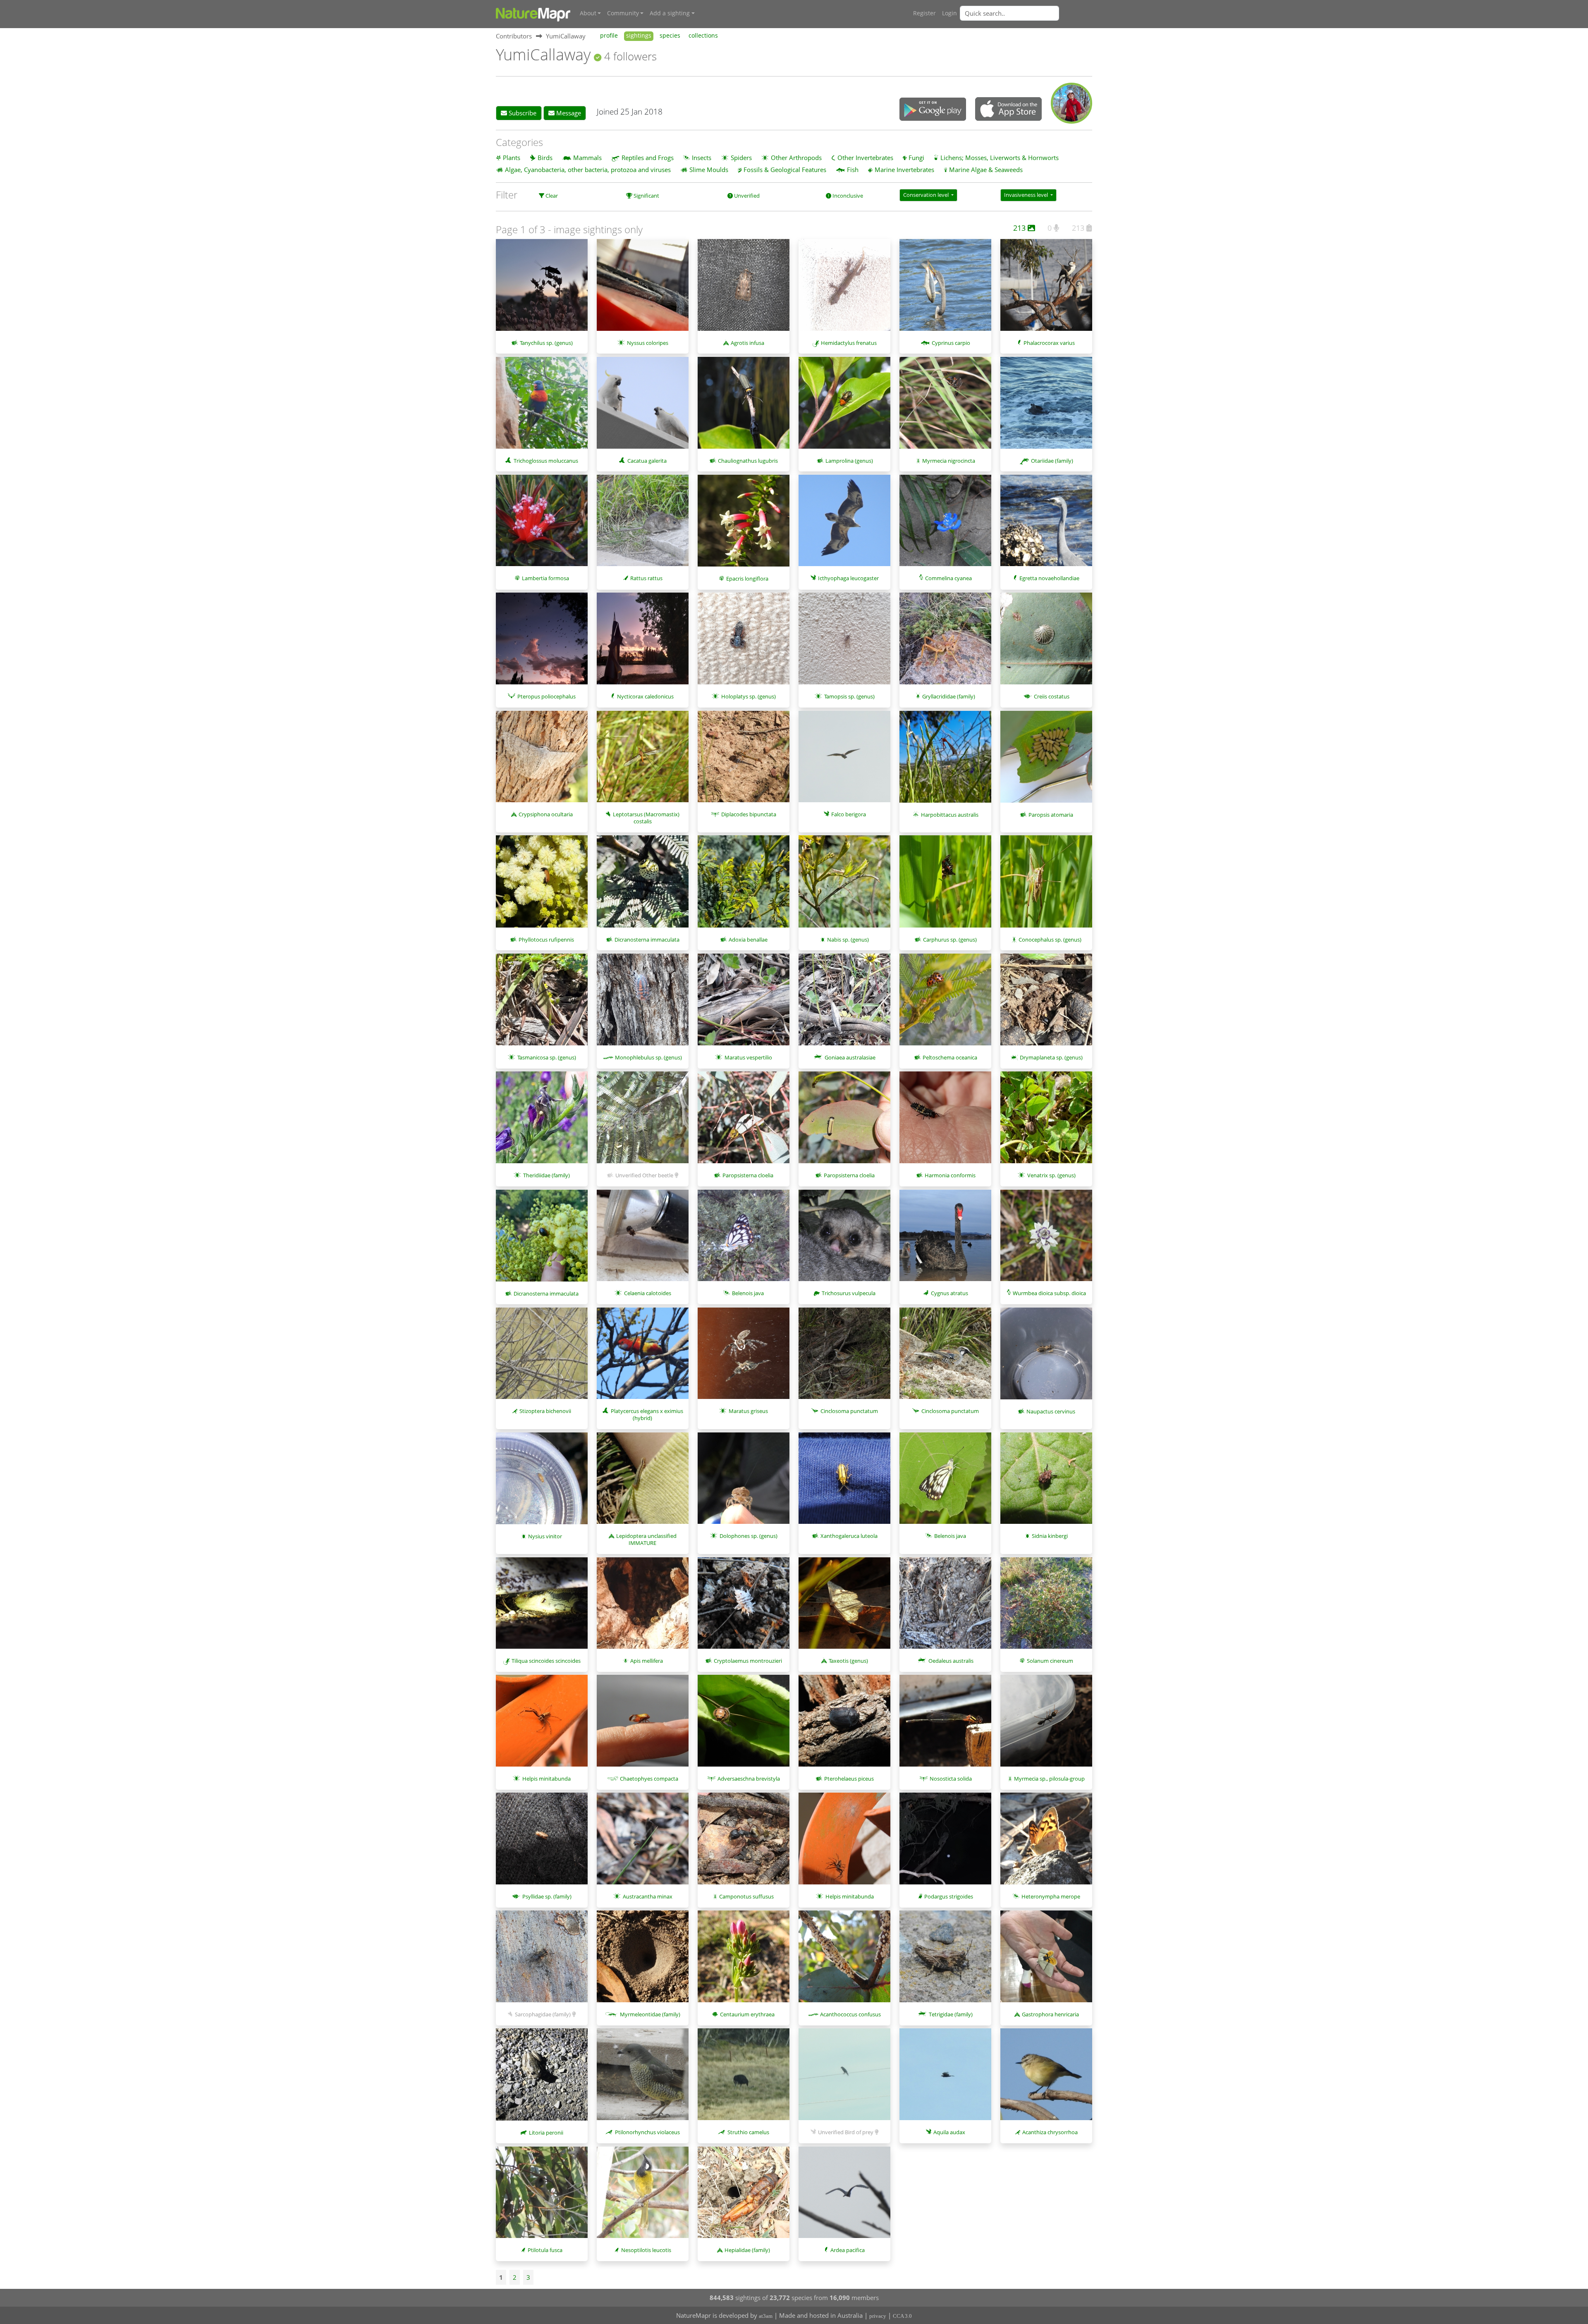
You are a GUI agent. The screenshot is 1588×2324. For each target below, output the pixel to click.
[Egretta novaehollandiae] (1046, 525)
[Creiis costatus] (1046, 643)
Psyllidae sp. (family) (547, 1896)
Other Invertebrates (865, 158)
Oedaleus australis (951, 1661)
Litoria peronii (546, 2133)
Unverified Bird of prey (846, 2132)
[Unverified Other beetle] (643, 1121)
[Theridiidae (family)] (542, 1121)
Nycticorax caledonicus (645, 696)
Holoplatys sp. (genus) (749, 696)
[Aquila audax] (945, 2078)
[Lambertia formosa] (542, 525)
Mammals (587, 158)
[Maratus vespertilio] (744, 1004)
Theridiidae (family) (546, 1175)
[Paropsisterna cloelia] (744, 1121)
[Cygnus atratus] (945, 1240)
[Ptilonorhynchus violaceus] (643, 2078)
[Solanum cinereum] (1046, 1607)
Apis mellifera (647, 1661)
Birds (545, 158)
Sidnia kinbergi (1050, 1536)
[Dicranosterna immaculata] (643, 885)
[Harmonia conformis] (945, 1121)
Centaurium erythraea (747, 2014)
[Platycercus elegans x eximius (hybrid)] (643, 1358)
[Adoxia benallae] (744, 885)
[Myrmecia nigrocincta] (945, 407)
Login (949, 13)
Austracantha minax (648, 1896)
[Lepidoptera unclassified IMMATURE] (643, 1482)
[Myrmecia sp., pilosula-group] (1046, 1725)
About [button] (588, 13)
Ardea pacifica (848, 2250)
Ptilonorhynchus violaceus (647, 2132)
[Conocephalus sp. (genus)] (1046, 885)
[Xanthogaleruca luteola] (844, 1482)
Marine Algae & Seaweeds (986, 170)
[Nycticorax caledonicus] (643, 643)
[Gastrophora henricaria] (1046, 1961)
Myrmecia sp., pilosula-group (1049, 1779)
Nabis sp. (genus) (848, 940)
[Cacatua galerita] (643, 407)
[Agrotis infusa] (744, 289)
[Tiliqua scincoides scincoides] (542, 1607)
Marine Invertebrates (904, 170)
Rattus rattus (646, 578)
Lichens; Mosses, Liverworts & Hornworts (1000, 158)
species (670, 36)
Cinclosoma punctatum (849, 1411)
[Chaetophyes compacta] (643, 1725)
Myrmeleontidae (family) (650, 2014)
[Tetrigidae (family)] (945, 1961)
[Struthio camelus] (744, 2078)
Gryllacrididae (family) (949, 696)
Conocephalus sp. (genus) (1050, 940)
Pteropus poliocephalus (546, 696)
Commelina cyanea (948, 578)
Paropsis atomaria (1051, 815)
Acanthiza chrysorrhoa (1050, 2132)
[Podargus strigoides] (945, 1843)
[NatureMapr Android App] (933, 110)
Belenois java (748, 1293)
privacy (878, 2316)
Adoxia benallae (748, 940)
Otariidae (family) (1052, 461)
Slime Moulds (709, 170)
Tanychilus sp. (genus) (546, 343)
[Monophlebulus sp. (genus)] (643, 1004)
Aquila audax (949, 2132)
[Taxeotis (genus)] (844, 1607)
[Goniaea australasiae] (844, 1004)
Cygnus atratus (949, 1293)
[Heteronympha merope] (1046, 1843)
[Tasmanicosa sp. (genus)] (542, 1004)
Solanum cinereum (1050, 1661)
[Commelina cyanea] (945, 525)
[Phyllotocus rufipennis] (542, 885)
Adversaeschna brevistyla (749, 1779)
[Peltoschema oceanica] (945, 1004)
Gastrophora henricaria (1050, 2014)
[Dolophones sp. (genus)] (744, 1482)
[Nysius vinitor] (542, 1482)
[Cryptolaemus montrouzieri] (744, 1607)
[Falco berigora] (844, 761)
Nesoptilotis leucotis (646, 2250)
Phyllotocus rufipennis (546, 940)
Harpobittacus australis (950, 815)
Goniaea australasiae (850, 1057)
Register (924, 13)
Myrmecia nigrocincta (949, 461)
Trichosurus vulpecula (849, 1293)
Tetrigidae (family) (951, 2014)
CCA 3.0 (902, 2316)
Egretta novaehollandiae (1049, 578)
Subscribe (522, 113)
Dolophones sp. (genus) (749, 1536)
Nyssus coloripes (648, 343)
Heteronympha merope (1051, 1896)
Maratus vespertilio (748, 1057)
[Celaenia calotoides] (643, 1240)
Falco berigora (849, 814)
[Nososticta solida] (945, 1725)
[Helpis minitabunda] (542, 1725)
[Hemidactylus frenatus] (844, 289)
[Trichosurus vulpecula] (844, 1240)
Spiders (741, 158)
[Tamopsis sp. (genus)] (844, 643)
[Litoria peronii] (542, 2078)
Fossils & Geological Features (785, 170)
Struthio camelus (748, 2132)
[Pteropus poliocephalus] (542, 643)
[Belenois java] (744, 1240)
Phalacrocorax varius (1049, 343)
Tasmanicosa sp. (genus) (547, 1057)
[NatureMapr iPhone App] (1008, 110)
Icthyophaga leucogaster (848, 578)
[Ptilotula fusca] (542, 2197)
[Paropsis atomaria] (1046, 761)
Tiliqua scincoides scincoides (546, 1661)
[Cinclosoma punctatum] (844, 1358)
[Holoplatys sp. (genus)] (744, 643)
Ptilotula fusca (545, 2250)
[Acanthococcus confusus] (844, 1961)
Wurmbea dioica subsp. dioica (1049, 1293)
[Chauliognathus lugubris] (744, 407)
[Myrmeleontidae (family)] (643, 1961)
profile (609, 36)
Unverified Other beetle (644, 1175)
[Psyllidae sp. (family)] (542, 1843)
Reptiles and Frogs (648, 158)
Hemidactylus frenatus (849, 343)
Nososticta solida (951, 1779)
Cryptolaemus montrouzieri (748, 1661)
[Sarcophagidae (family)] (542, 1961)
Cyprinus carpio (951, 343)
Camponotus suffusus (746, 1896)
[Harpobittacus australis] (945, 761)
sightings (639, 36)
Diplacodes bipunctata (749, 814)
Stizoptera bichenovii (545, 1411)
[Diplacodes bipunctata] (744, 761)
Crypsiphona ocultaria (546, 814)
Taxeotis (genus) (848, 1661)
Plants (512, 158)
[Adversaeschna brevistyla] (744, 1725)
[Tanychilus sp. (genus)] (542, 289)
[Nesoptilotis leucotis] (643, 2197)
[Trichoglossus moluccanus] (542, 407)
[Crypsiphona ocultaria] (542, 761)
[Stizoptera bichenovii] (542, 1358)
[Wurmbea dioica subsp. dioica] (1046, 1240)
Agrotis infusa (747, 343)
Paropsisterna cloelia (748, 1175)
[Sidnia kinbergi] (1046, 1482)
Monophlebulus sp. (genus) (648, 1057)
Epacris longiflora (747, 579)
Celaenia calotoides (648, 1293)
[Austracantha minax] (643, 1843)
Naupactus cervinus (1051, 1411)
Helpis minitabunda (546, 1779)
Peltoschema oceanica (950, 1057)
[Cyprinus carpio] (945, 289)
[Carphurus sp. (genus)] (945, 885)
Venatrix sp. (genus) (1051, 1175)
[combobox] (1026, 13)
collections (703, 36)
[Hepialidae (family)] (744, 2197)
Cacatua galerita (647, 461)
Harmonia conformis (950, 1175)
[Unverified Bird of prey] (844, 2078)
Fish (853, 170)
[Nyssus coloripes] (643, 289)
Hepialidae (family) (747, 2250)
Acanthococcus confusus (850, 2014)
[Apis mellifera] (643, 1607)
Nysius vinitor (545, 1536)
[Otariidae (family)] (1046, 407)
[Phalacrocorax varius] (1046, 289)
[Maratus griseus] (744, 1358)
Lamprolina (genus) (849, 461)
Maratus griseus (748, 1411)
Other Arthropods (796, 158)
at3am (766, 2316)
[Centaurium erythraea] (744, 1961)
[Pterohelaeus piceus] (844, 1725)
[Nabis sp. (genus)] (844, 885)
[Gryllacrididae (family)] (945, 643)
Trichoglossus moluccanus (546, 461)
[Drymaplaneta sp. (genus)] (1046, 1004)
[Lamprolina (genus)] (844, 407)
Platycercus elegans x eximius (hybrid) (647, 1414)
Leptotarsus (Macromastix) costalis (646, 818)
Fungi (916, 158)
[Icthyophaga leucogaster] (844, 525)
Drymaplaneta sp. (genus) (1051, 1057)
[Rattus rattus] (643, 525)
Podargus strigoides (949, 1896)
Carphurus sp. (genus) (950, 940)
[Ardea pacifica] (844, 2197)
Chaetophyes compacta (649, 1779)
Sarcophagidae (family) (543, 2014)
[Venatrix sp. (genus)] (1046, 1121)
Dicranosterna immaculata (647, 940)
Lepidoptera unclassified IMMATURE (646, 1539)
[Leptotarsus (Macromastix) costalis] (643, 761)
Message (568, 113)
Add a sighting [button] (670, 13)
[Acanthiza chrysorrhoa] (1046, 2078)
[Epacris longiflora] (744, 525)
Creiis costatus (1052, 696)
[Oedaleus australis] (945, 1607)
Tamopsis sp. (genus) (849, 696)
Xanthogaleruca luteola (849, 1536)
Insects (702, 158)
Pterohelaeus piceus (849, 1779)
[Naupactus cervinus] (1046, 1358)
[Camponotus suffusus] (744, 1843)
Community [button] (623, 13)
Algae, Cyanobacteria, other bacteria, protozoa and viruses (588, 170)
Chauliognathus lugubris (748, 461)
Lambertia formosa (545, 578)
